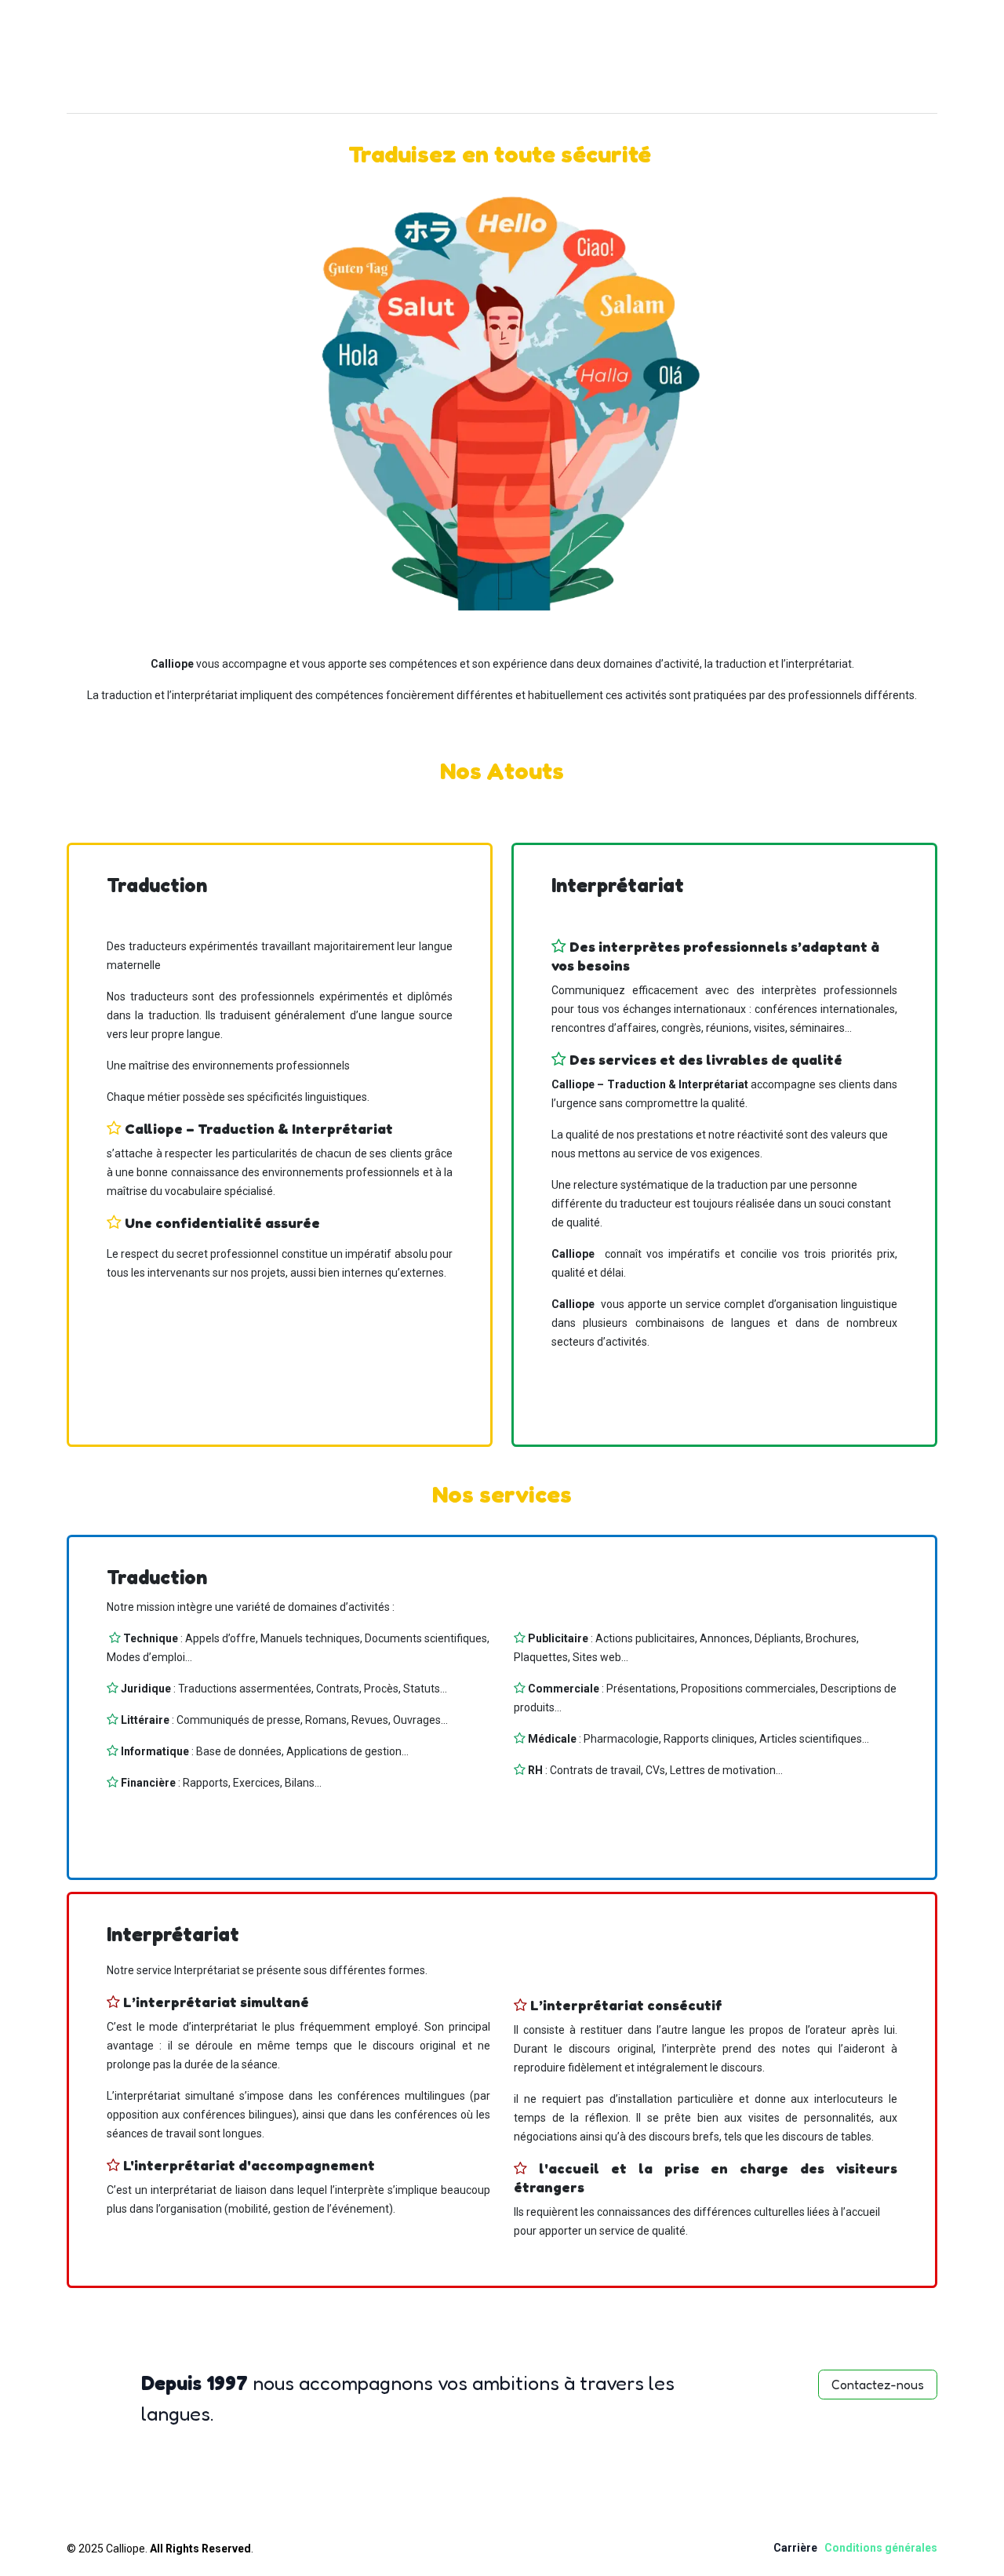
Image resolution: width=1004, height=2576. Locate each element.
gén (895, 2548)
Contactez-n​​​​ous (878, 2385)
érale (918, 2548)
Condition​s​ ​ (855, 2548)
